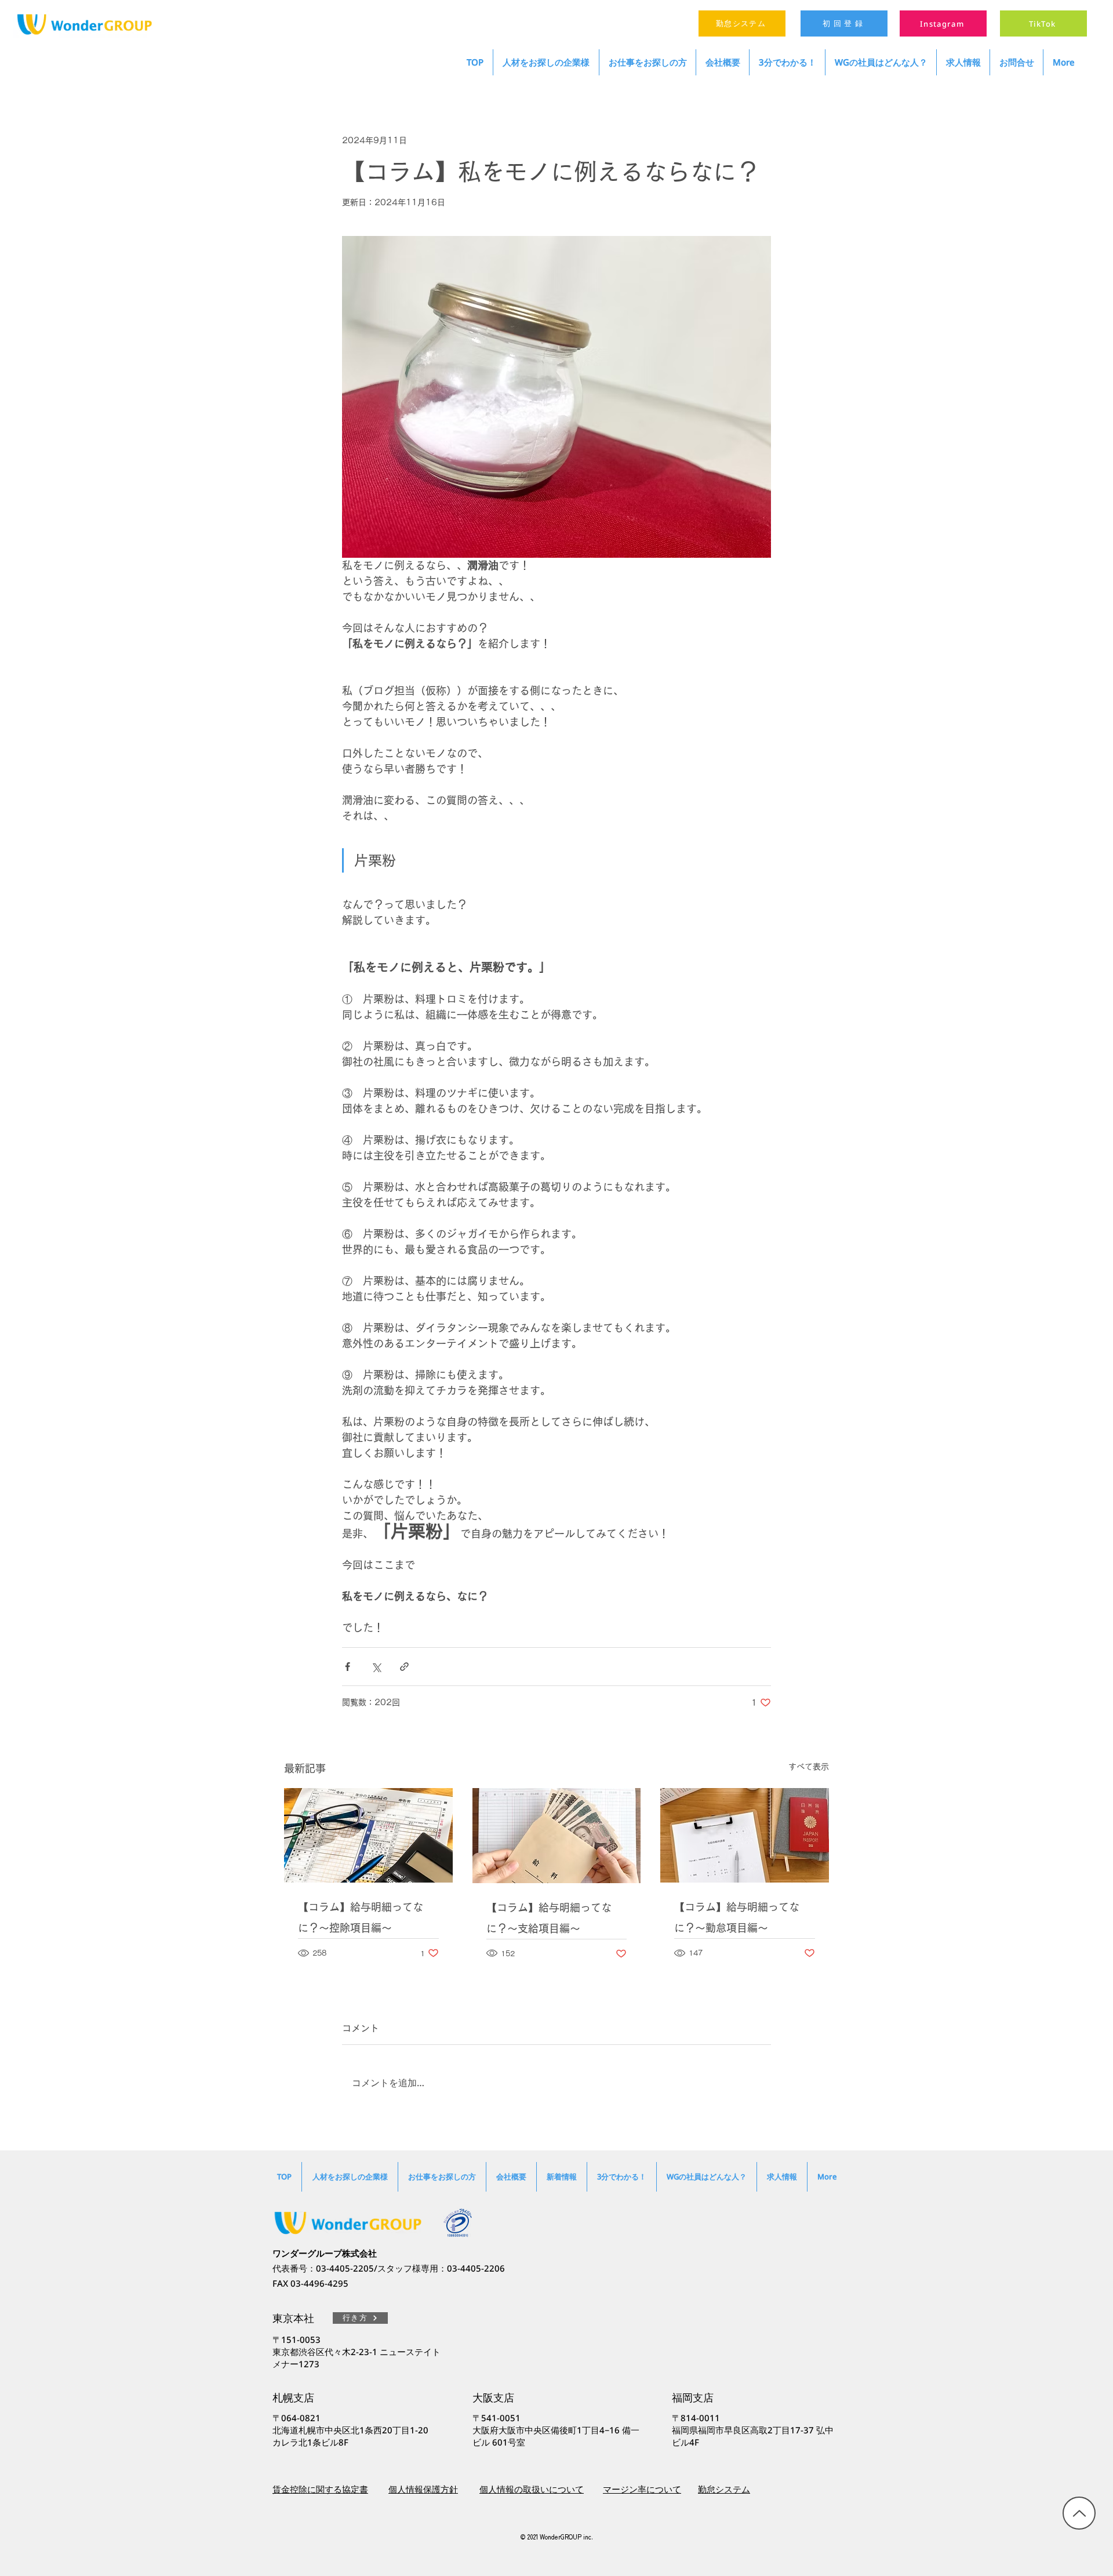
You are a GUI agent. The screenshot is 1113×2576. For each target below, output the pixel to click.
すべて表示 (809, 1767)
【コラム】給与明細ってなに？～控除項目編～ (361, 1917)
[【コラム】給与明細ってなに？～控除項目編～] (368, 1835)
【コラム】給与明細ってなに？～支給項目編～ (549, 1918)
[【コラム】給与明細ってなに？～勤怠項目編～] (745, 1835)
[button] (881, 62)
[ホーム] (1079, 2513)
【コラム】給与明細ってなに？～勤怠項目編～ (737, 1917)
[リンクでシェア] (404, 1667)
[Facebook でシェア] (348, 1667)
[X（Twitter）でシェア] (376, 1667)
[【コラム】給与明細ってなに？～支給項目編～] (557, 1836)
